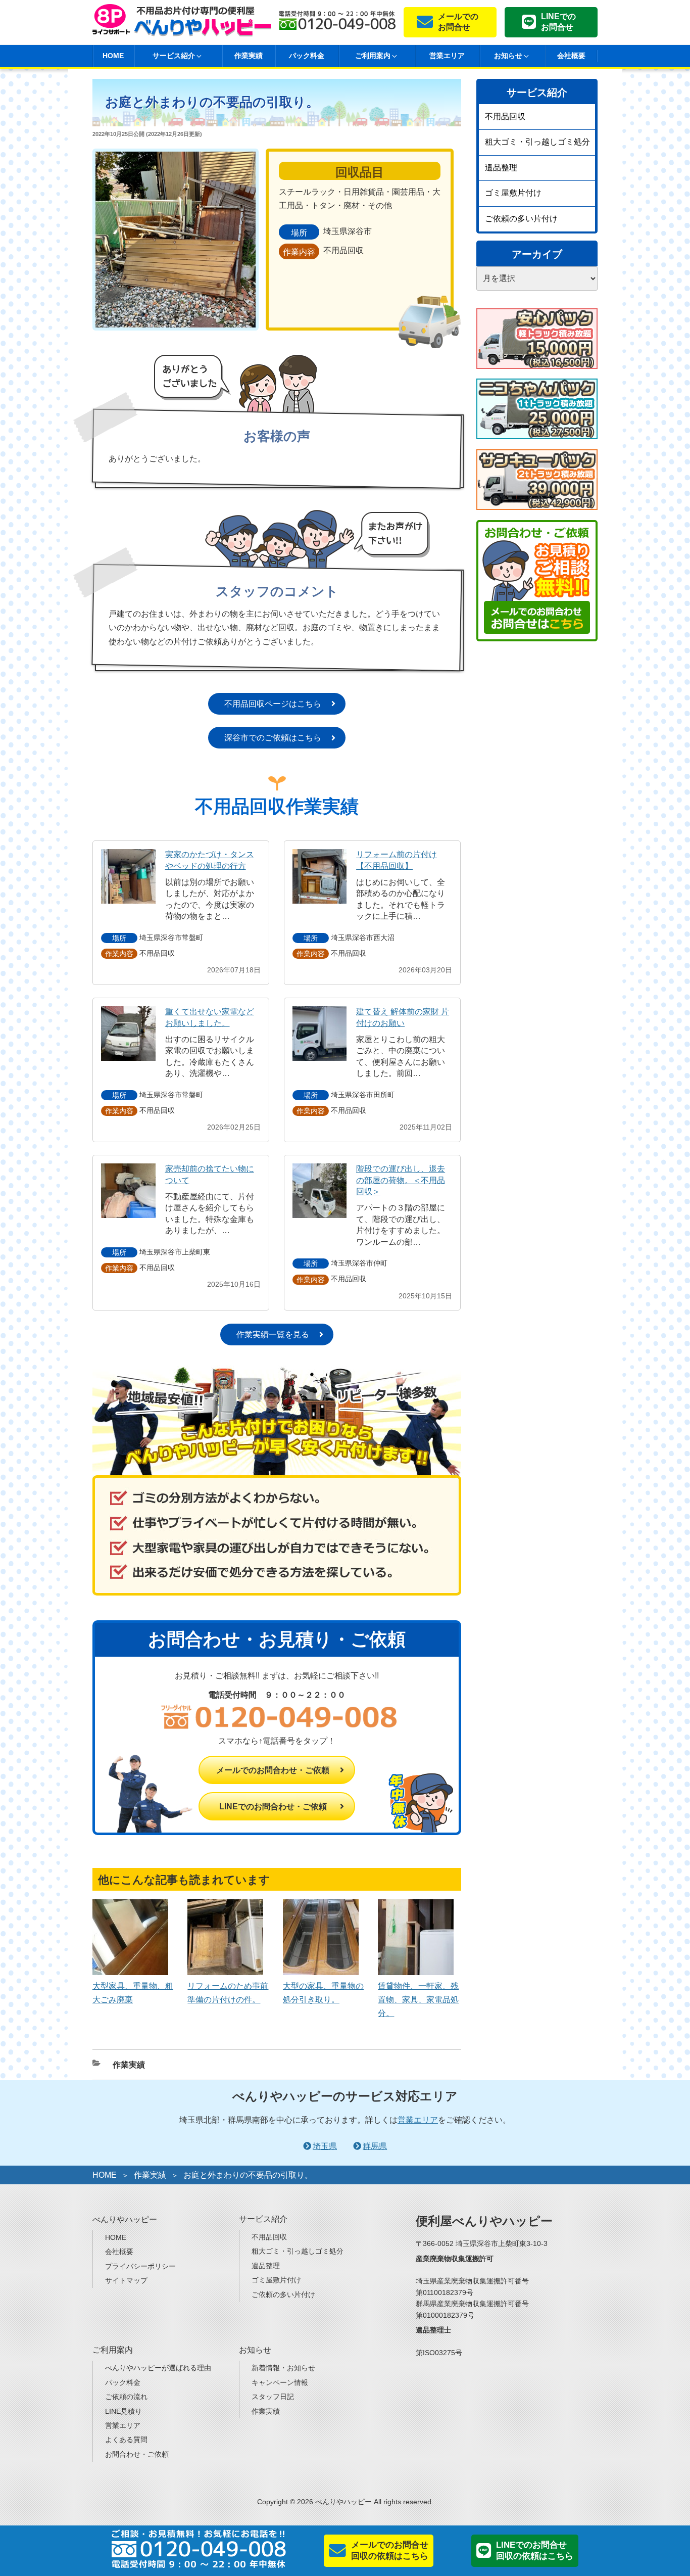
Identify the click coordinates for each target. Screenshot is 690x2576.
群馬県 (375, 2146)
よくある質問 (126, 2440)
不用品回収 (505, 116)
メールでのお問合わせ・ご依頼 (273, 1770)
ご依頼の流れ (126, 2397)
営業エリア (447, 56)
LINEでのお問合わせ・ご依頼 (273, 1807)
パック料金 (307, 56)
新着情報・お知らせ (283, 2368)
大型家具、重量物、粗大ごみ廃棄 (133, 1993)
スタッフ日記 (273, 2397)
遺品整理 (501, 168)
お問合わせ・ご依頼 (137, 2454)
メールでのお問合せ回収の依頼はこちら (390, 2550)
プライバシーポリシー (140, 2266)
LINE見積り (124, 2411)
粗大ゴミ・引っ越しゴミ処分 (537, 142)
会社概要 (571, 56)
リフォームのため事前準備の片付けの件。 (228, 1993)
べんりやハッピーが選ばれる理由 (158, 2368)
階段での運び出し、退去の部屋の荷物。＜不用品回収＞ (401, 1180)
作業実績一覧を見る (273, 1334)
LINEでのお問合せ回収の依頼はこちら (535, 2550)
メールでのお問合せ (458, 22)
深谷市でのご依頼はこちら (273, 738)
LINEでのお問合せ (558, 22)
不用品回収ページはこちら (273, 704)
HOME (113, 56)
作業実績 (249, 56)
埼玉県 (325, 2146)
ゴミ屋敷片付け (513, 193)
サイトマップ (126, 2280)
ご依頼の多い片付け (521, 219)
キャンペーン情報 (280, 2382)
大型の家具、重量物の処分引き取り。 (323, 1993)
